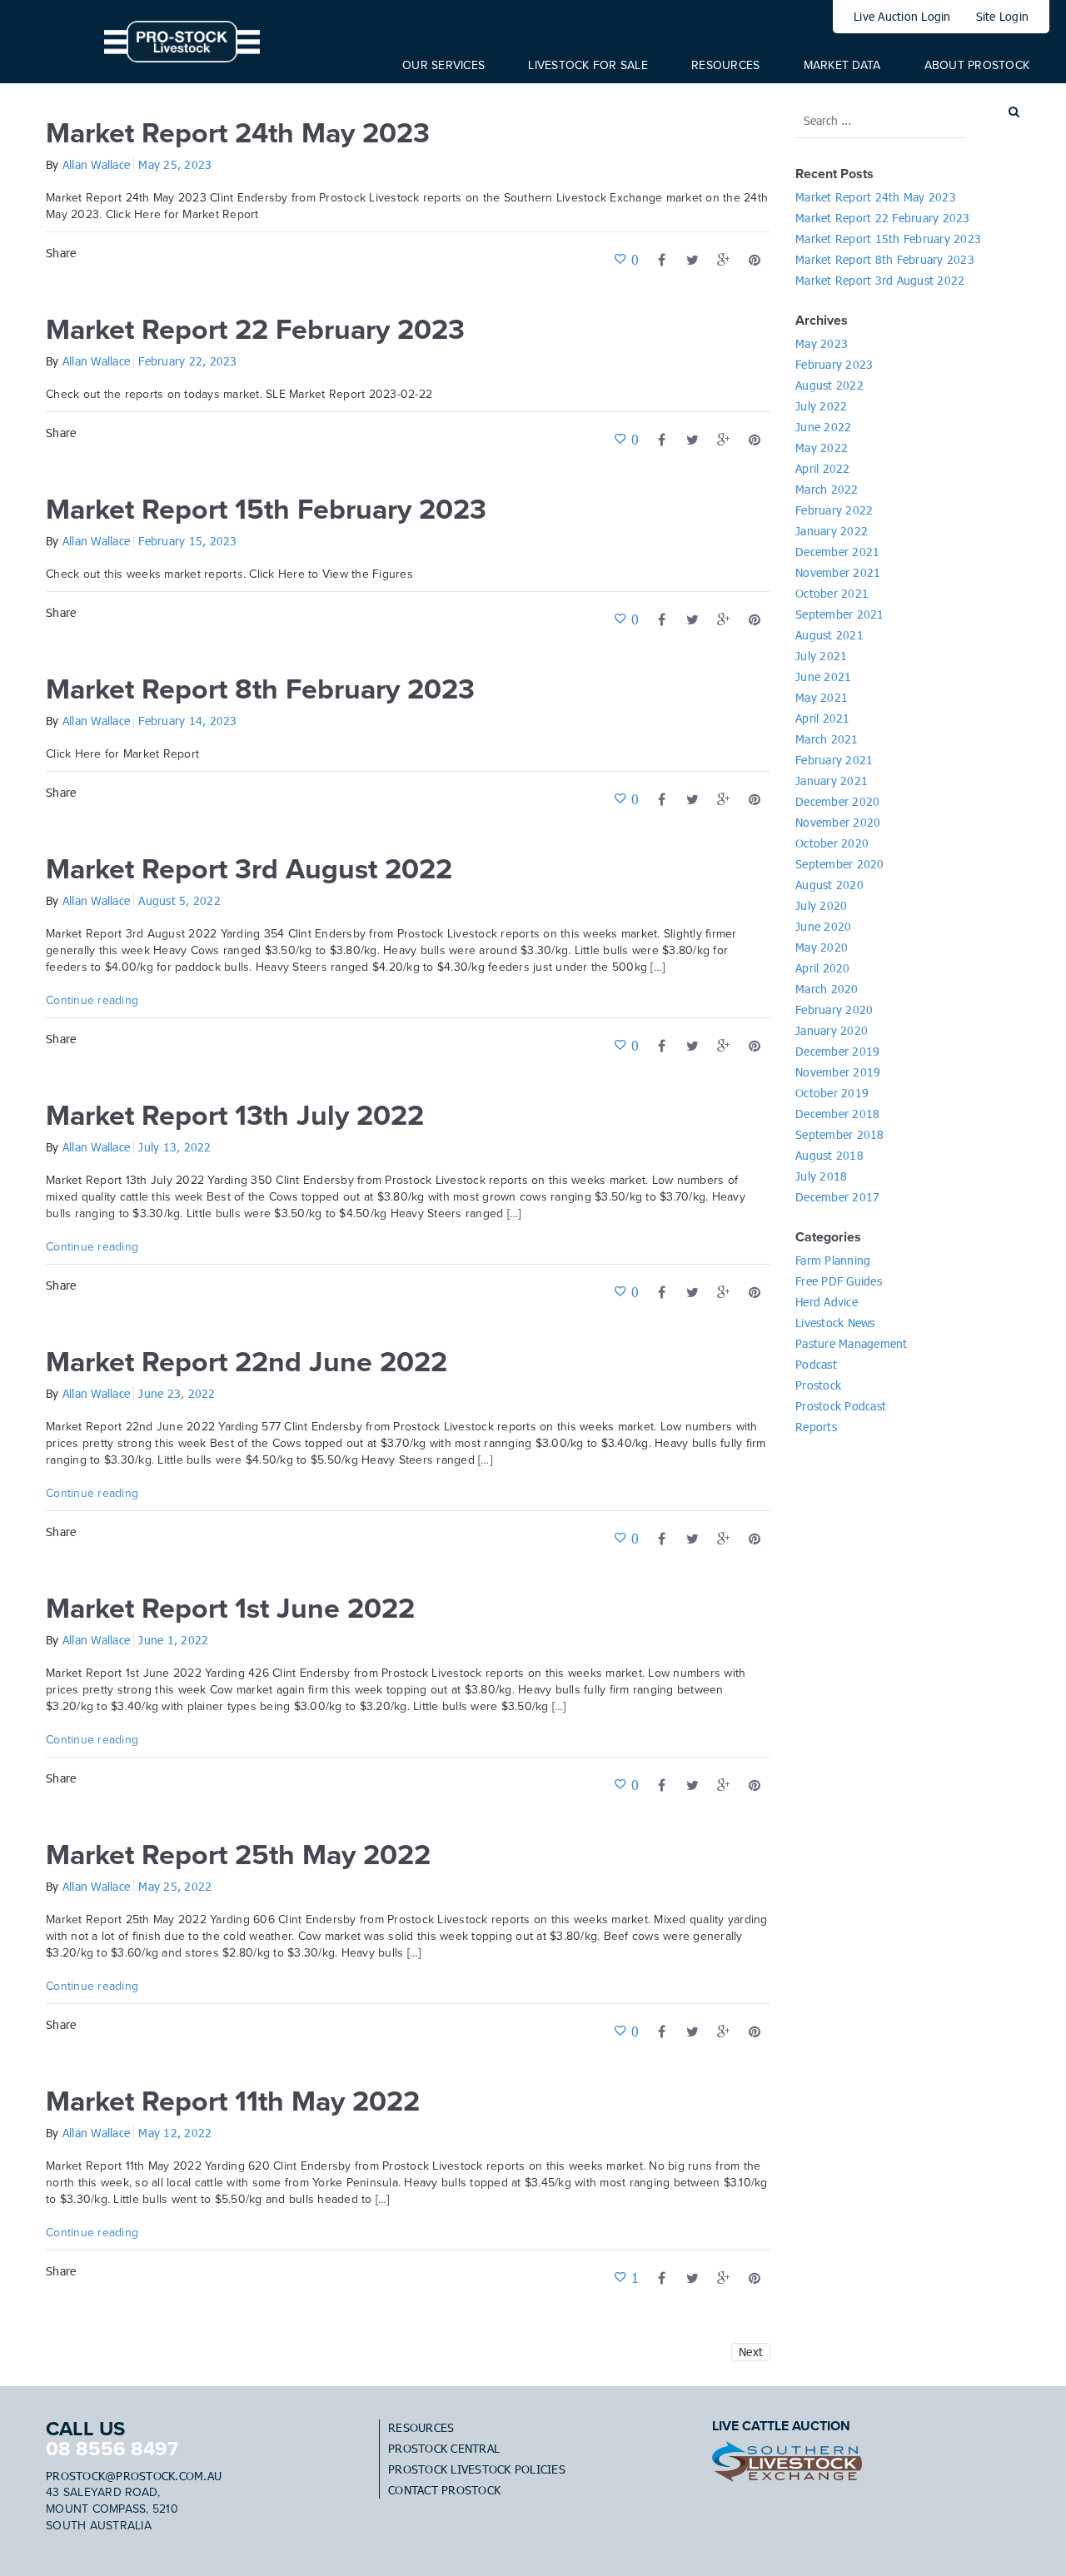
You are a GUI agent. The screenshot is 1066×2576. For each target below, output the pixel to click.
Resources (421, 2427)
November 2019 (838, 1072)
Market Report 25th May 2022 (238, 1855)
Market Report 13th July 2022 (235, 1116)
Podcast (816, 1364)
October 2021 (832, 593)
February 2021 (834, 760)
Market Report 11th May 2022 (233, 2102)
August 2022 (829, 385)
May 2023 (822, 343)
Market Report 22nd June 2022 (247, 1363)
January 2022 (832, 531)
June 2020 (823, 926)
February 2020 (834, 1010)
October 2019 (832, 1093)
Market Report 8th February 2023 (260, 690)
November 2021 (838, 572)
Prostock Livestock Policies (477, 2469)
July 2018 (821, 1176)
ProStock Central (444, 2448)
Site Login (1003, 16)
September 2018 (840, 1134)
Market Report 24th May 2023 (238, 134)
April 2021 (823, 718)
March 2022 (827, 489)
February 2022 (834, 510)
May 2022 (822, 448)
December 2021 (837, 552)
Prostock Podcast (841, 1406)
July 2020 (821, 905)
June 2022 (823, 427)
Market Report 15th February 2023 (266, 510)
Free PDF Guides (839, 1281)
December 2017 (837, 1197)
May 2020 (822, 947)
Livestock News (835, 1323)
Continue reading (92, 1000)
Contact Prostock (444, 2490)
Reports (816, 1427)
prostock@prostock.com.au (134, 2476)
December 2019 (837, 1051)
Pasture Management (852, 1343)
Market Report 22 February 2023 (255, 330)
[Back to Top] (1029, 2539)
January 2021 (832, 781)
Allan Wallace (96, 164)
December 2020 (837, 801)
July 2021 (821, 656)
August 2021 (829, 635)
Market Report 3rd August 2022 (249, 870)
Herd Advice (827, 1302)
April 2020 (823, 968)
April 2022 (823, 468)
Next (751, 2352)
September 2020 (840, 864)
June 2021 (823, 676)
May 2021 (822, 697)
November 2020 (838, 822)
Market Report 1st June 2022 (230, 1609)
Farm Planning (833, 1260)
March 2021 (827, 739)
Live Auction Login (902, 16)
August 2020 (829, 885)
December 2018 (837, 1114)
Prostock (818, 1385)
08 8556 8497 (112, 2449)
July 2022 (821, 406)
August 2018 (829, 1155)
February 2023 (834, 364)
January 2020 (832, 1030)
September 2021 (840, 614)
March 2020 (827, 989)
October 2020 (832, 843)
